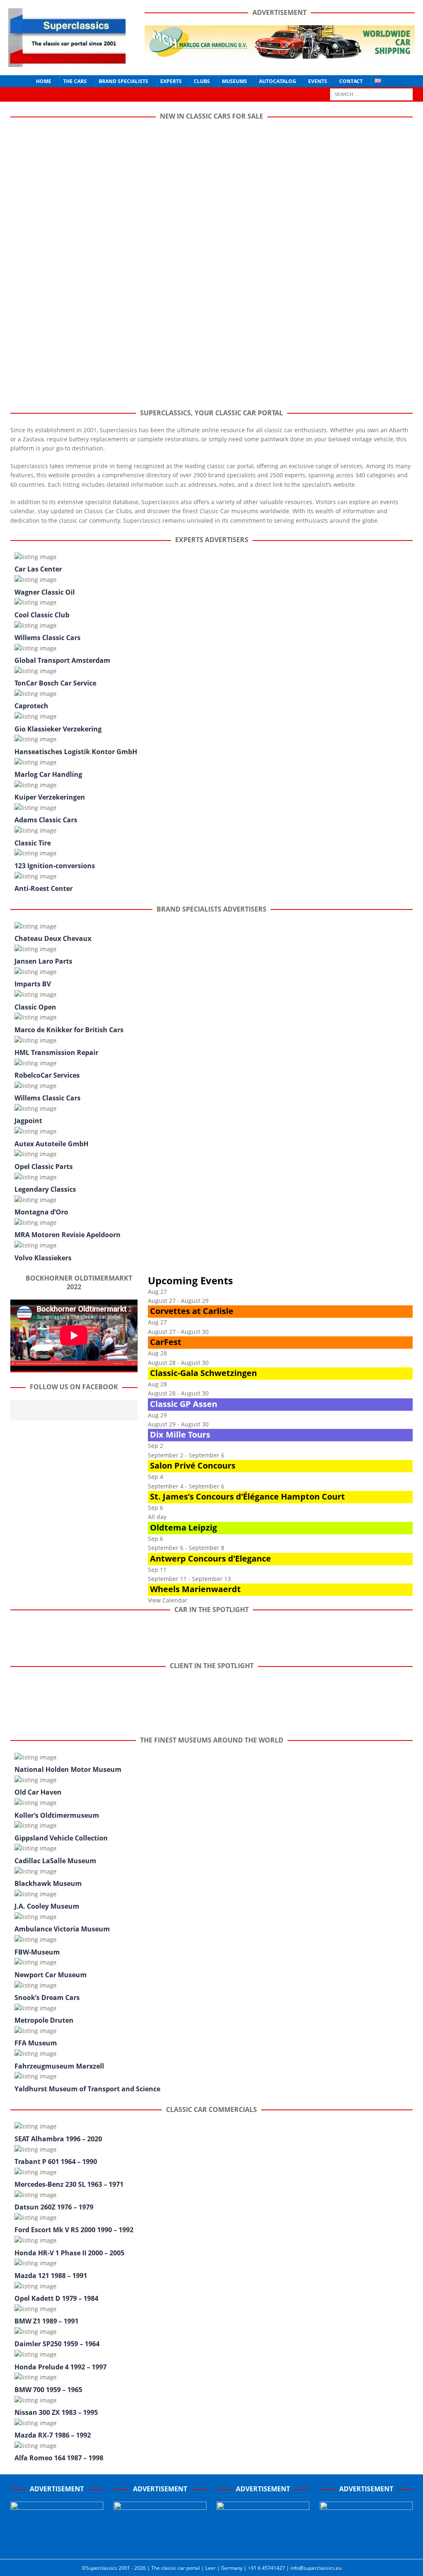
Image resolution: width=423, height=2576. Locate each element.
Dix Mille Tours (180, 1434)
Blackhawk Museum (48, 1883)
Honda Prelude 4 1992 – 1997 (61, 2367)
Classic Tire (33, 843)
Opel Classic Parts (44, 1167)
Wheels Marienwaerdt (195, 1589)
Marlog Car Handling (48, 774)
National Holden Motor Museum (68, 1769)
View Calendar (168, 1600)
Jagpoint (28, 1121)
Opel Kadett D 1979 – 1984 (56, 2298)
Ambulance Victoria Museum (62, 1929)
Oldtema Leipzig (183, 1527)
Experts (171, 81)
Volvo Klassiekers (43, 1258)
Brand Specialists (124, 81)
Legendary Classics (45, 1189)
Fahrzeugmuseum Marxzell (59, 2066)
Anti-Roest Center (44, 888)
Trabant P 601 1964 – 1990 (56, 2162)
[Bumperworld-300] (57, 2544)
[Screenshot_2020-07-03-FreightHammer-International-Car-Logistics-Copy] (263, 2544)
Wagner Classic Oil (45, 592)
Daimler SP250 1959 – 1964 (57, 2344)
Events (318, 81)
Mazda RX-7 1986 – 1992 (53, 2435)
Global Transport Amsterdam (62, 660)
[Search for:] (371, 94)
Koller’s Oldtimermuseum (57, 1815)
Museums (234, 81)
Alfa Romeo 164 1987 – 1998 (59, 2458)
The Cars (75, 81)
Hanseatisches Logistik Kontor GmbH (76, 752)
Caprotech (31, 706)
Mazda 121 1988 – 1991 (51, 2276)
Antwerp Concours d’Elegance (210, 1558)
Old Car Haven (38, 1792)
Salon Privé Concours (193, 1465)
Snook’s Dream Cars (47, 1997)
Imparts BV (33, 984)
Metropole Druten (44, 2020)
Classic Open (35, 1007)
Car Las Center (38, 569)
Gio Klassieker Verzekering (58, 729)
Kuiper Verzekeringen (50, 797)
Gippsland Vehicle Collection (61, 1838)
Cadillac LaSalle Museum (55, 1861)
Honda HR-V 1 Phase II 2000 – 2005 (69, 2253)
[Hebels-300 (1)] (160, 2544)
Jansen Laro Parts (43, 961)
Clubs (202, 81)
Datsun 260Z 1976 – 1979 (54, 2207)
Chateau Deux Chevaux (53, 938)
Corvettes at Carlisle (192, 1311)
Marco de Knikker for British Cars (69, 1030)
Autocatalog (278, 81)
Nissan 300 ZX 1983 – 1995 (56, 2412)
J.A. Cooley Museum (47, 1906)
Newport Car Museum (51, 1975)
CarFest (166, 1342)
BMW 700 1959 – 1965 (48, 2390)
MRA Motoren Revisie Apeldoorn (68, 1235)
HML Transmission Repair (56, 1052)
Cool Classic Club (42, 615)
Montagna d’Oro (41, 1212)
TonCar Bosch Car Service (55, 683)
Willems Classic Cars (48, 638)
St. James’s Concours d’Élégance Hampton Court (247, 1496)
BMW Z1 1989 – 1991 (46, 2321)
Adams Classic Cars (46, 820)
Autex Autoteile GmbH (51, 1144)
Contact (351, 81)
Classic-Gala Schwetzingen (203, 1373)
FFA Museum (36, 2043)
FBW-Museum (37, 1952)
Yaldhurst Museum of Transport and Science (87, 2089)
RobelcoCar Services (47, 1075)
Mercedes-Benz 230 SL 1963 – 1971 (69, 2184)
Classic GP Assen (184, 1404)
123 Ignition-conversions (55, 866)
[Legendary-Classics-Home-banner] (366, 2544)
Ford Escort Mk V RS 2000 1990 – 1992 (74, 2230)
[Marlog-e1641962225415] (280, 54)
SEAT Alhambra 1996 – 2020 (58, 2139)
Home (44, 81)
